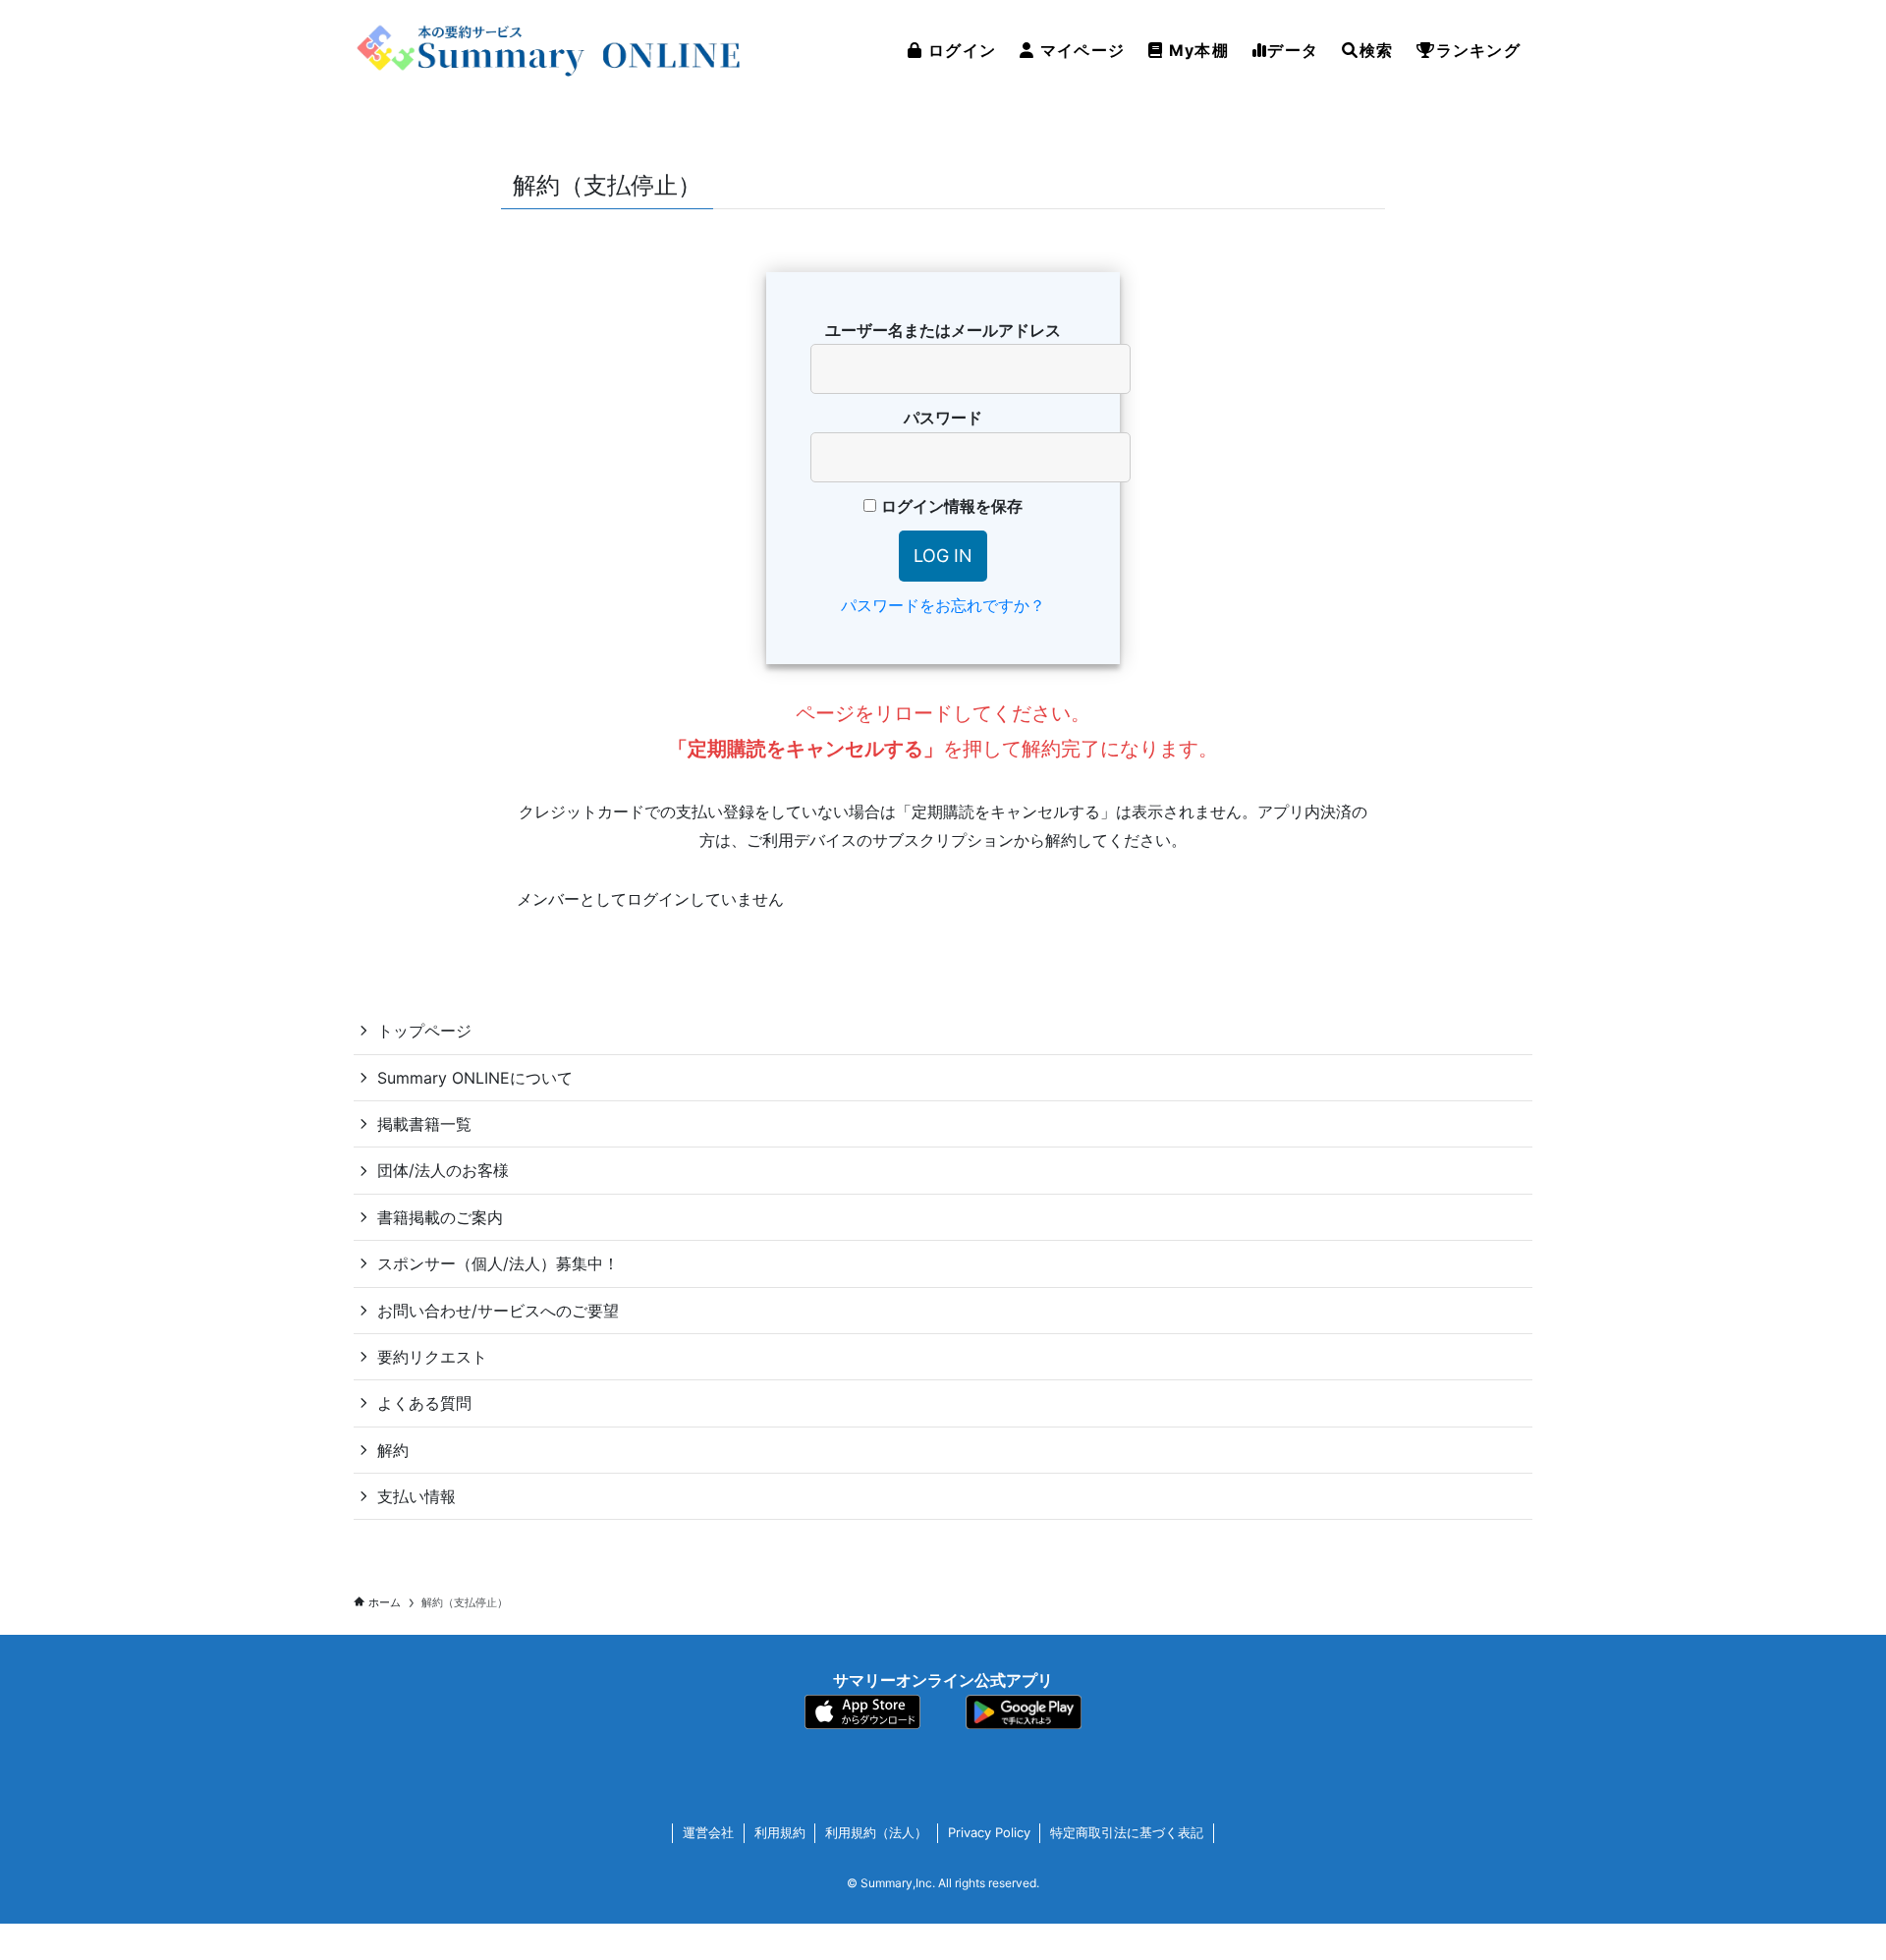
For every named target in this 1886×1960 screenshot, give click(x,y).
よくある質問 (424, 1403)
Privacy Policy (989, 1832)
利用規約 (780, 1832)
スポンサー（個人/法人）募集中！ (498, 1263)
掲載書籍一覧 (424, 1124)
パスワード (943, 418)
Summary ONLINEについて (475, 1078)
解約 (393, 1450)
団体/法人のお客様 (443, 1170)
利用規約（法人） (876, 1832)
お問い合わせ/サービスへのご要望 (498, 1311)
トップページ (424, 1031)
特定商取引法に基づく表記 (1127, 1832)
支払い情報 (416, 1496)
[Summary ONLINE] (550, 50)
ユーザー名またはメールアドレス (943, 330)
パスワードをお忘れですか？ (943, 605)
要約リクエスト (432, 1357)
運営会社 (708, 1832)
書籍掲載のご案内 (440, 1217)
